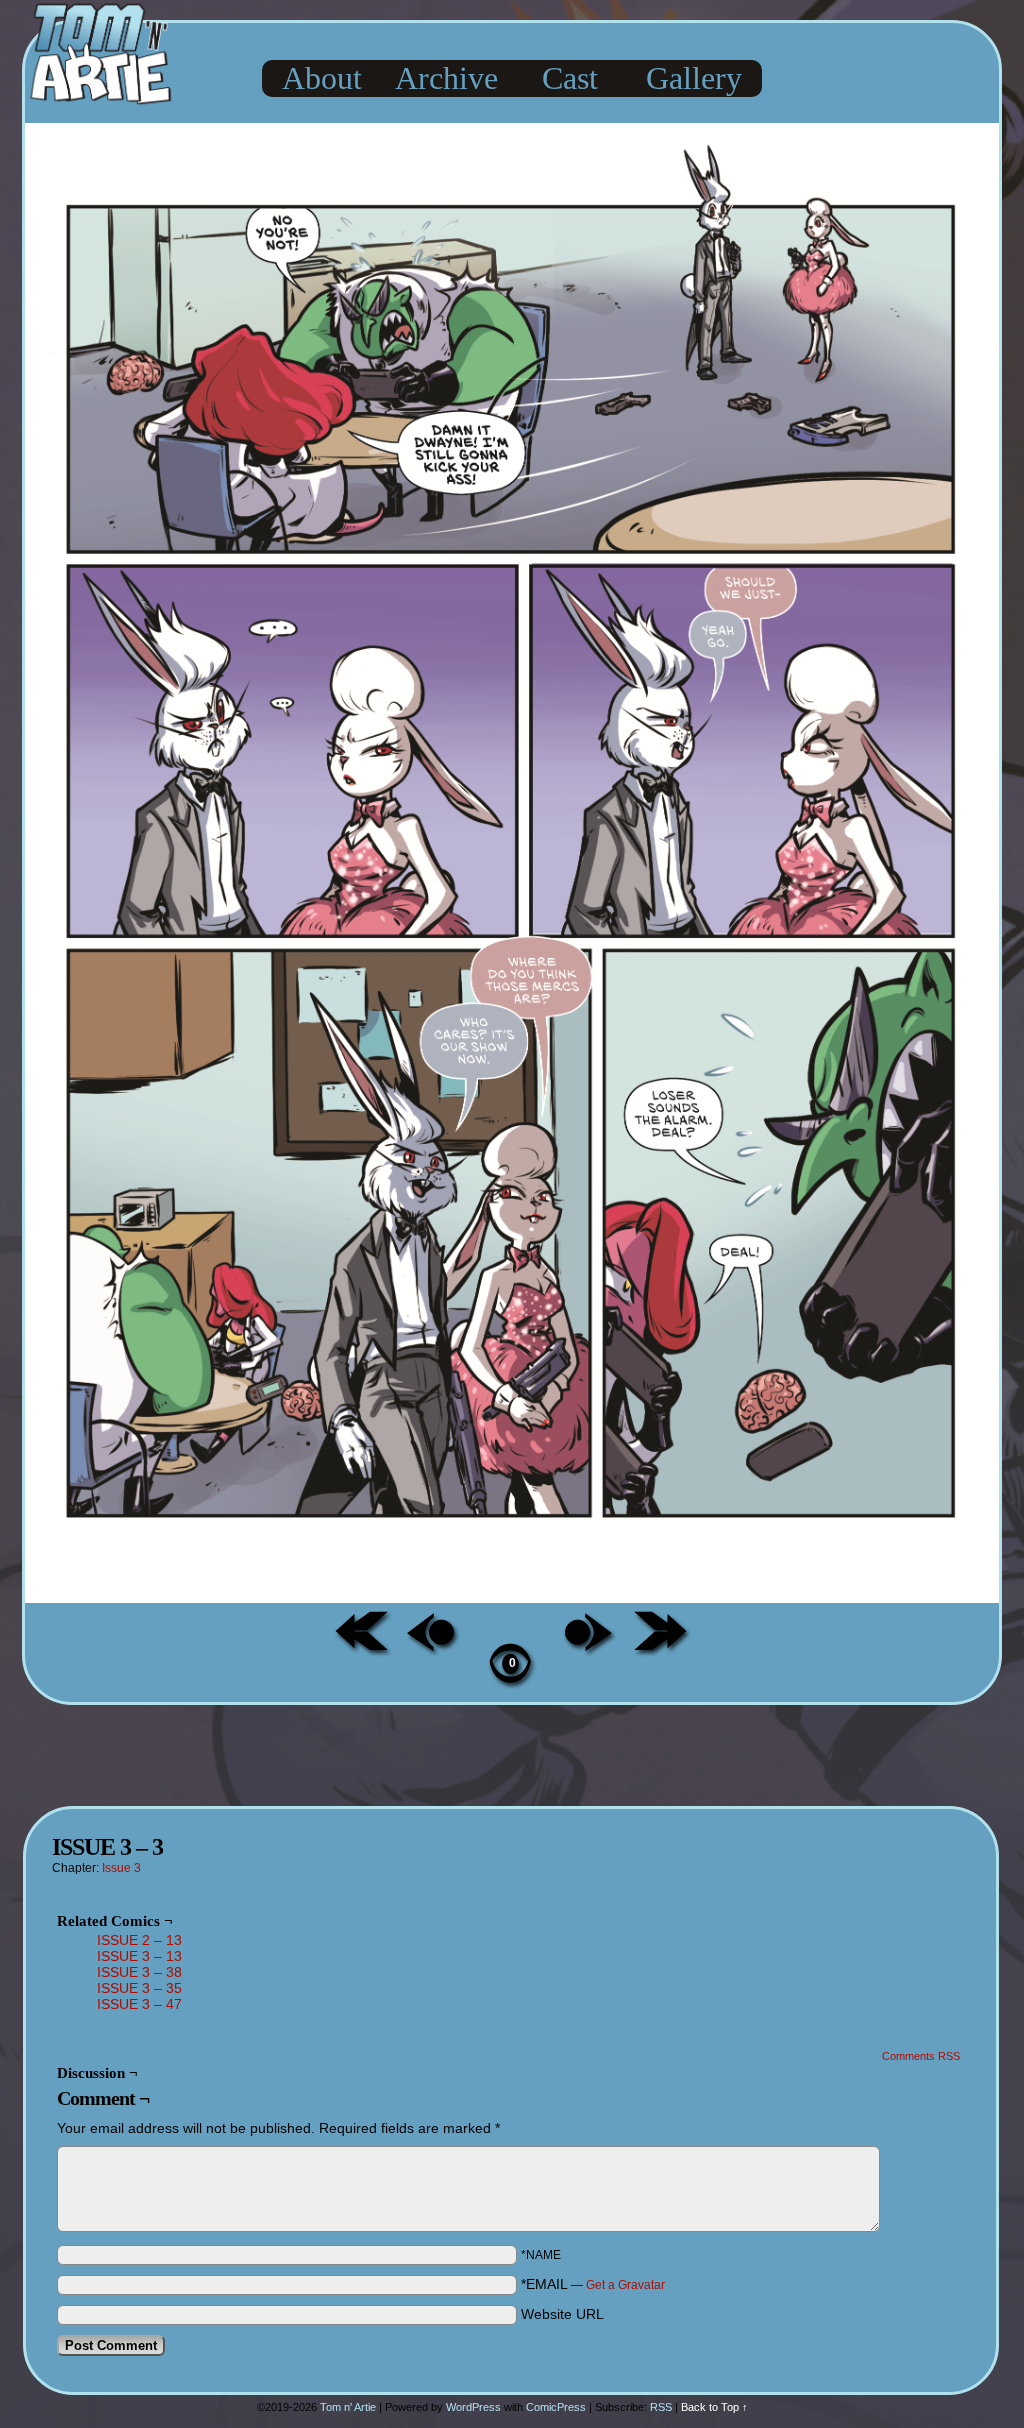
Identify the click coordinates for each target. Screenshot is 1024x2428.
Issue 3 (121, 1868)
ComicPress (556, 2407)
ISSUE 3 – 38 (139, 1972)
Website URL (562, 2314)
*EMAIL (593, 2284)
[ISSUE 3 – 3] (512, 1598)
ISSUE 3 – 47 (139, 2004)
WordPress (473, 2407)
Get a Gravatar (625, 2285)
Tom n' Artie (348, 2407)
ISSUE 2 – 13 (139, 1940)
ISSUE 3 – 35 (139, 1988)
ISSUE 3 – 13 (139, 1956)
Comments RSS (921, 2056)
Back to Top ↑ (714, 2407)
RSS (661, 2407)
